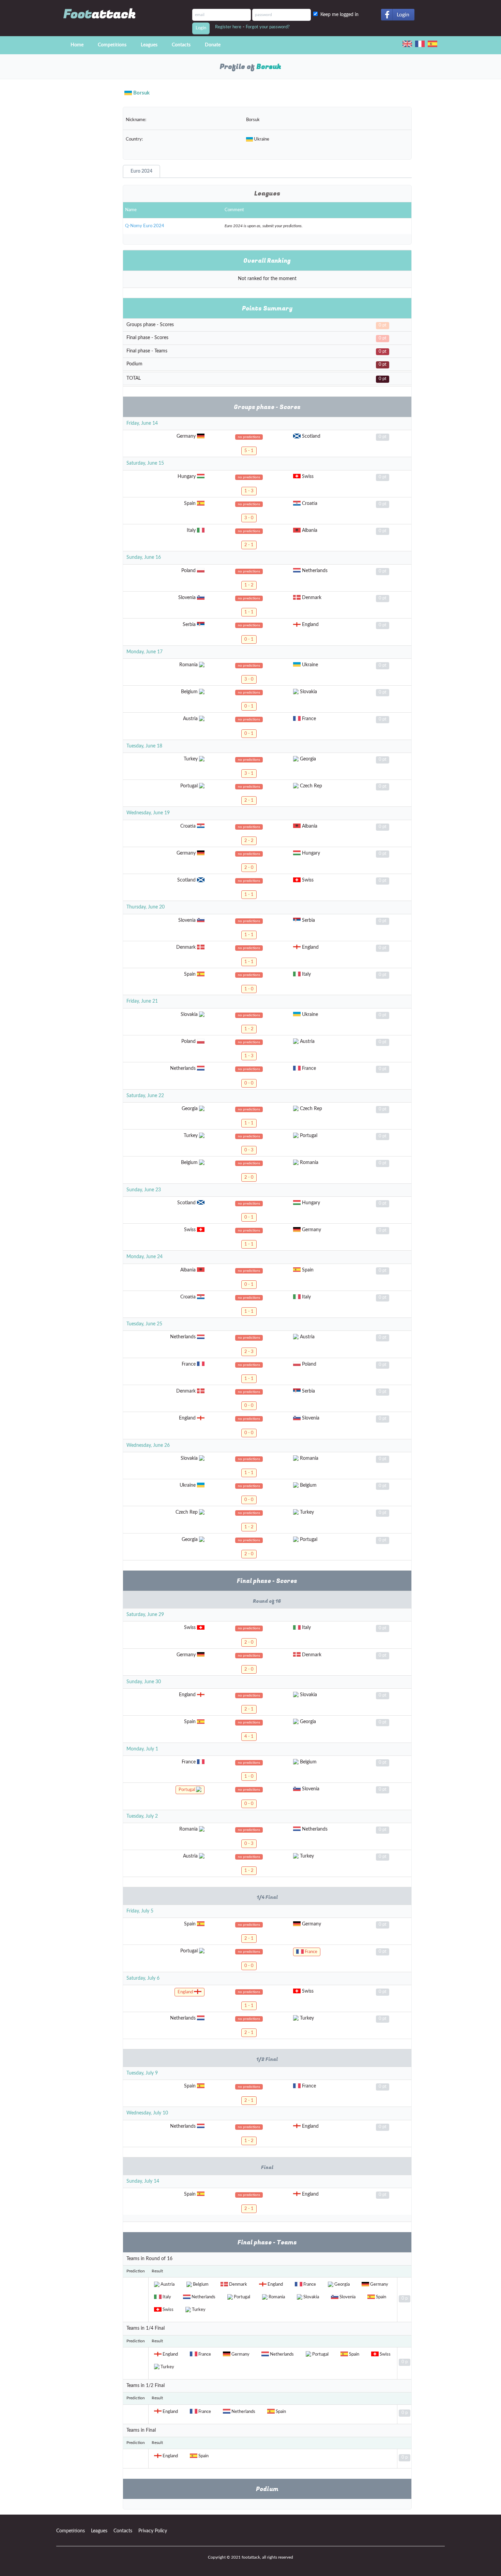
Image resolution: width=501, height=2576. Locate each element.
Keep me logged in (341, 15)
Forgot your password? (268, 27)
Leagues (149, 45)
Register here (228, 27)
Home (77, 45)
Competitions (112, 45)
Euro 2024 (141, 171)
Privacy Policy (153, 2531)
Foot (100, 14)
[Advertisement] (84, 205)
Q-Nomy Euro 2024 (145, 226)
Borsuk (141, 93)
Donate (213, 45)
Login (403, 15)
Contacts (181, 45)
